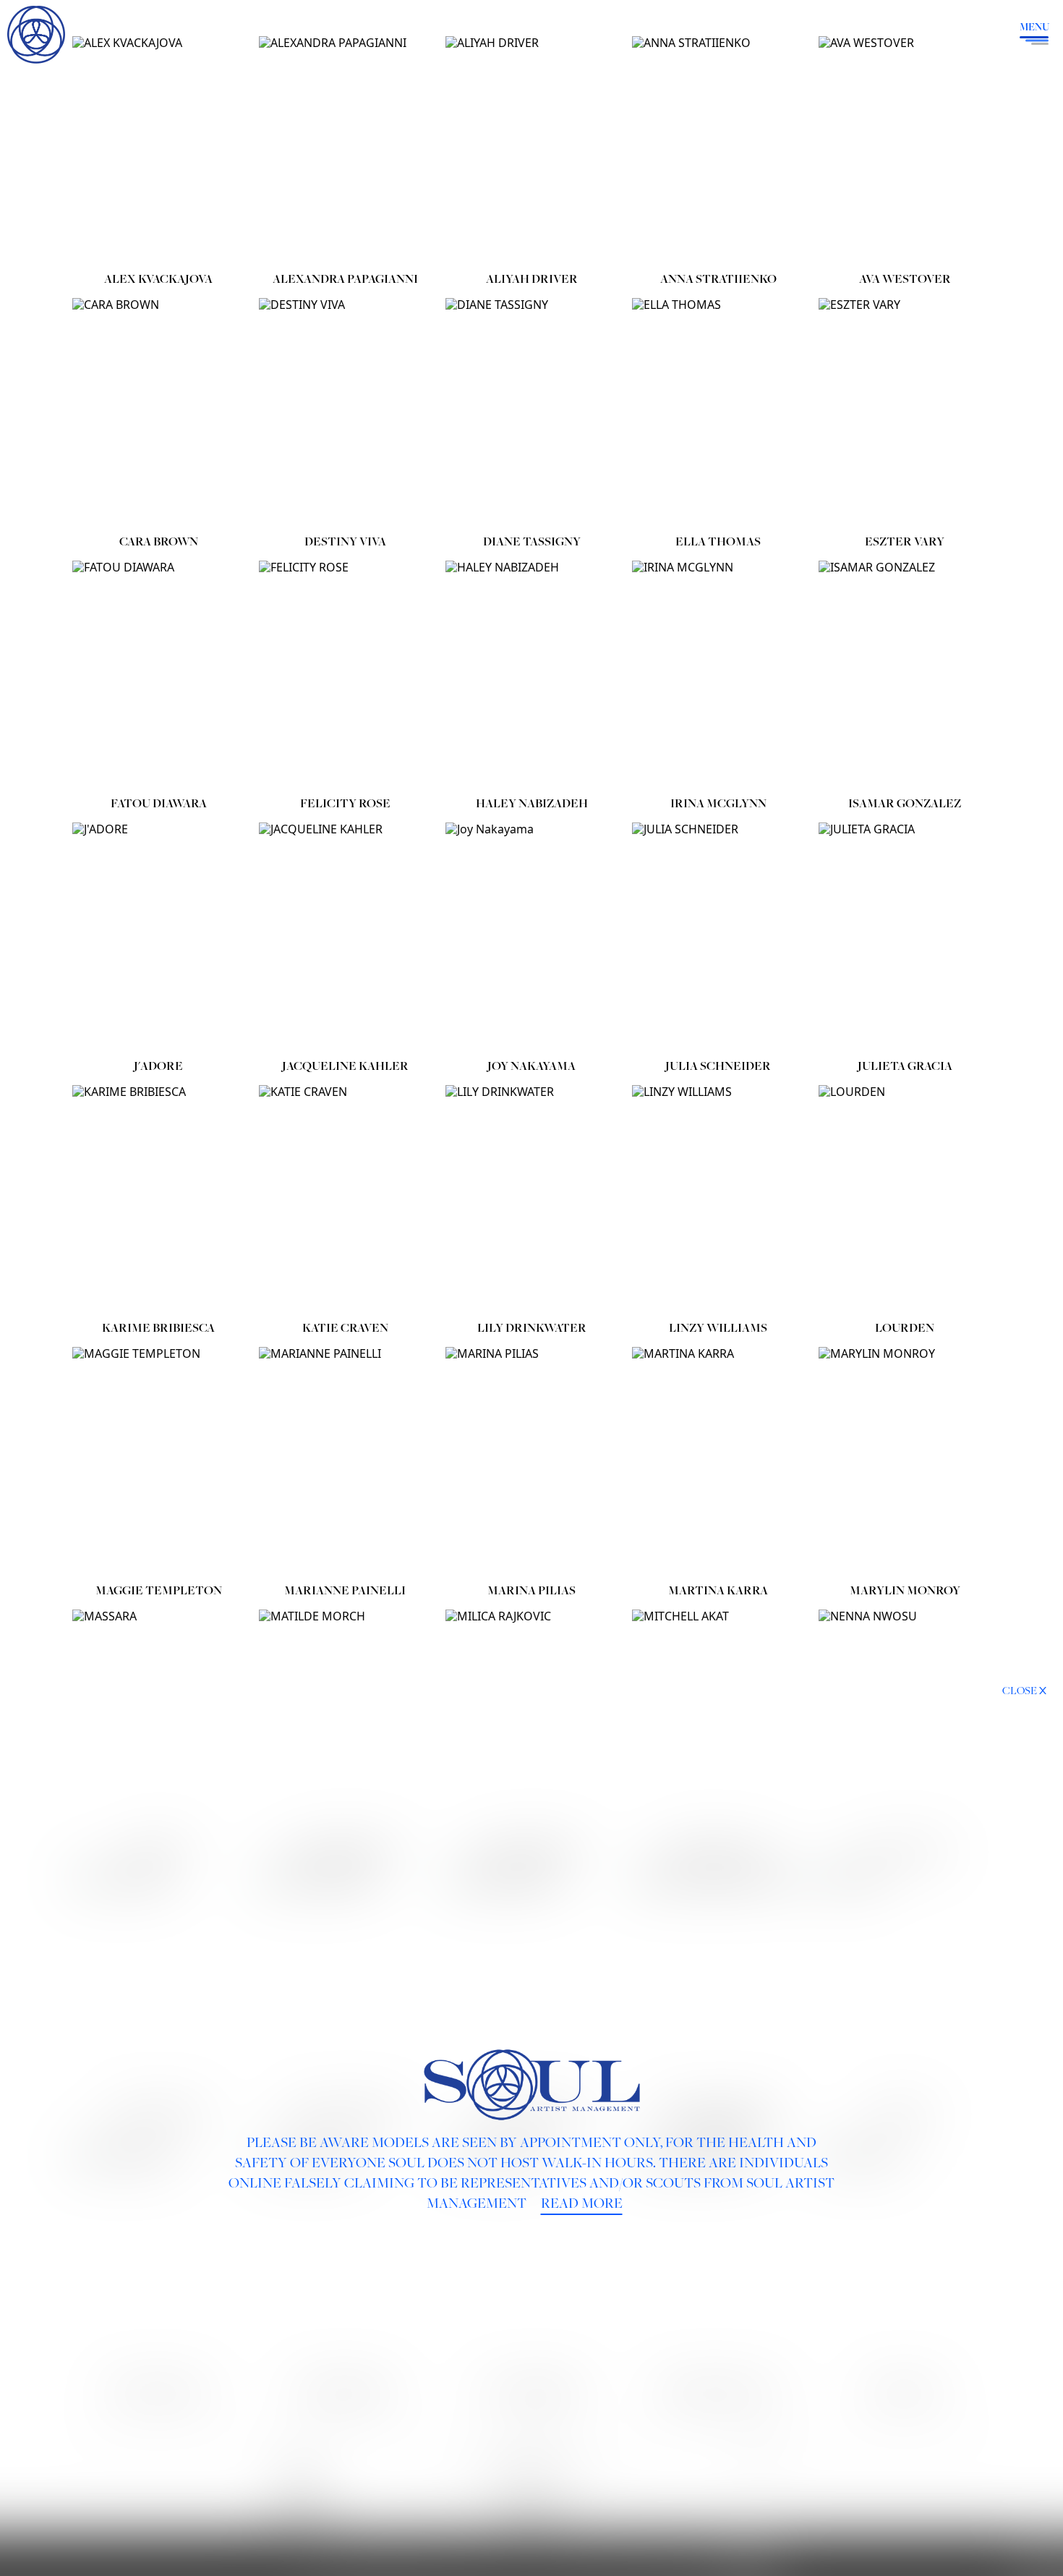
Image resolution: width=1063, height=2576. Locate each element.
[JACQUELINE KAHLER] (345, 937)
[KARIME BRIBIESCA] (158, 1200)
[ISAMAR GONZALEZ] (905, 675)
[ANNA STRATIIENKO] (718, 151)
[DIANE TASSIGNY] (531, 413)
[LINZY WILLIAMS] (718, 1200)
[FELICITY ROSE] (345, 675)
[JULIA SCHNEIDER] (718, 937)
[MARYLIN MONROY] (905, 1462)
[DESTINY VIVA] (345, 413)
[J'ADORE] (158, 937)
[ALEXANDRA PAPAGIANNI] (345, 151)
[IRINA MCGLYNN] (718, 675)
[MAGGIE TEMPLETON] (158, 1462)
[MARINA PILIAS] (531, 1462)
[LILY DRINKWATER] (531, 1200)
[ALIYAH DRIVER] (531, 151)
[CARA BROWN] (158, 413)
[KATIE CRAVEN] (345, 1200)
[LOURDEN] (905, 1200)
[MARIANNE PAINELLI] (345, 1462)
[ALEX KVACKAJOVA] (158, 151)
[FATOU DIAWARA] (158, 675)
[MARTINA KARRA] (718, 1462)
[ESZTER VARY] (905, 413)
